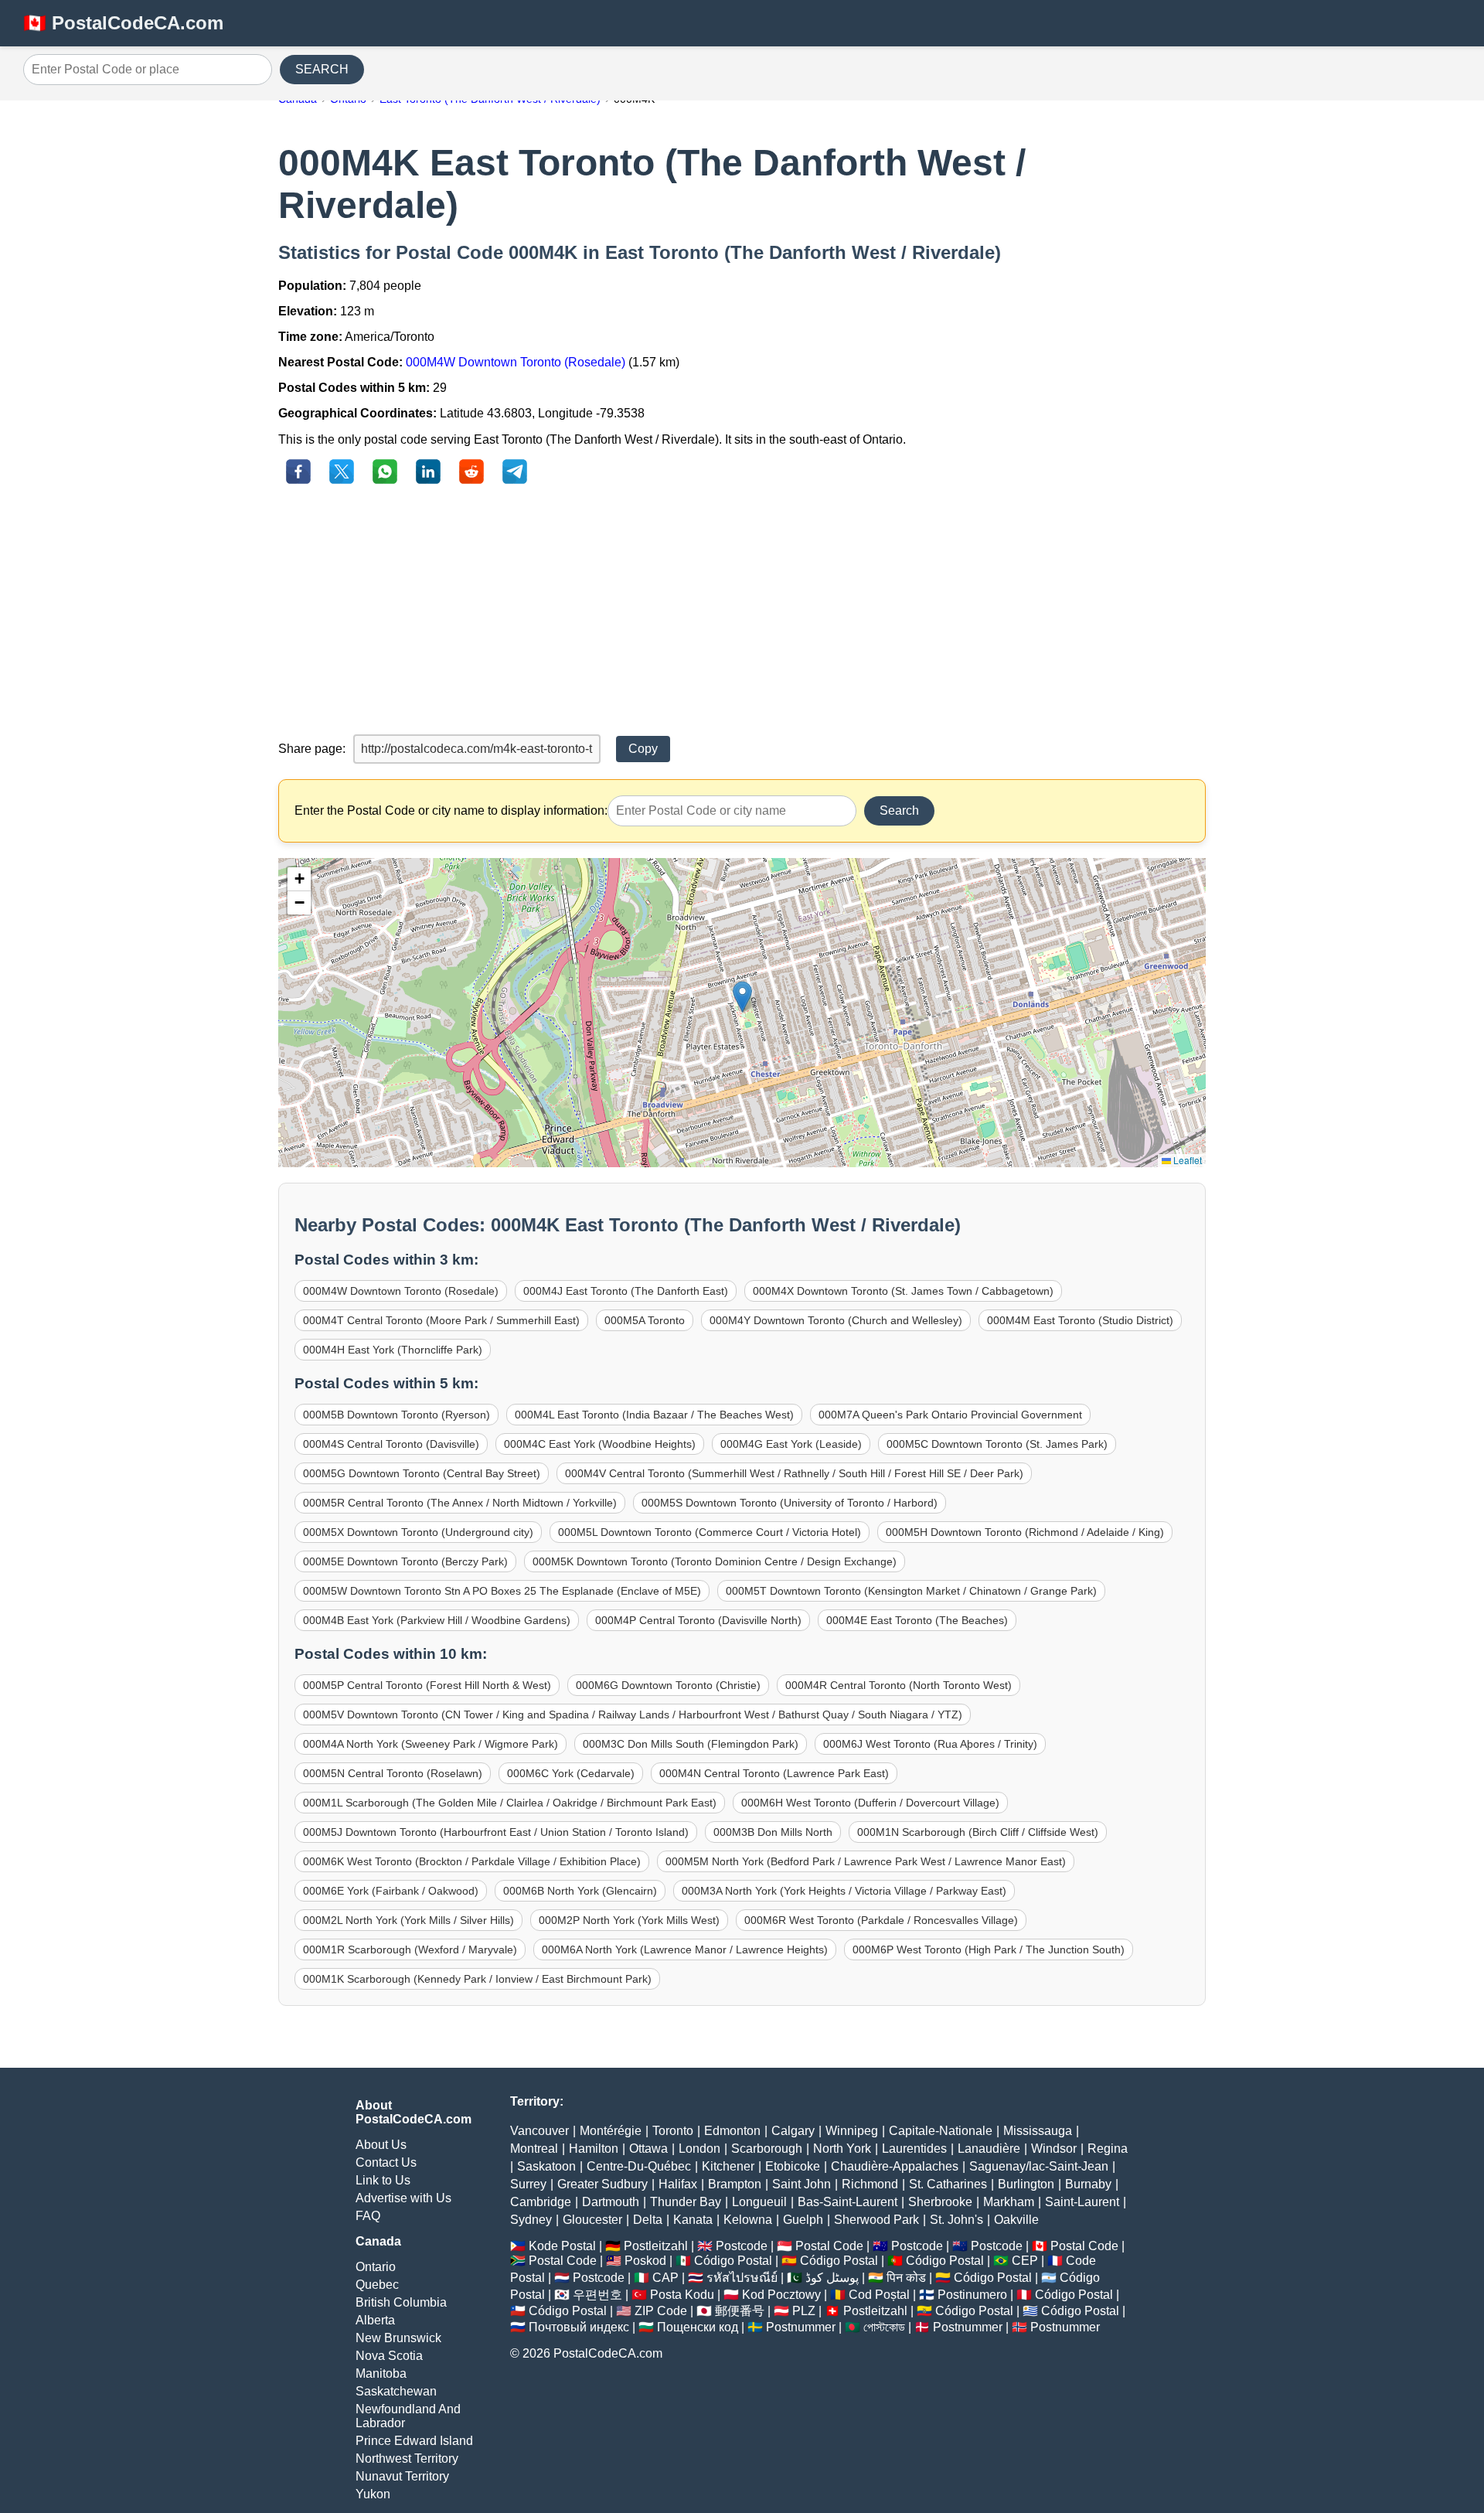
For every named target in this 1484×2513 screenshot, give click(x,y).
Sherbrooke (940, 2202)
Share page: (312, 749)
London (699, 2149)
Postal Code (829, 2246)
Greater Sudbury (602, 2184)
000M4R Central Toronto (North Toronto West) (899, 1685)
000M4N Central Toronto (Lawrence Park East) (774, 1773)
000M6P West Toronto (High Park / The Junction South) (989, 1949)
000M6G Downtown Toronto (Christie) (668, 1685)
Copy (643, 749)
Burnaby (1088, 2184)
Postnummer (801, 2327)
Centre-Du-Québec (639, 2166)
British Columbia (401, 2302)
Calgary (793, 2131)
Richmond (870, 2184)
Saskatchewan (396, 2391)
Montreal (534, 2149)
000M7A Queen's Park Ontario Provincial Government (950, 1415)
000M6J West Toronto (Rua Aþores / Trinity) (930, 1744)
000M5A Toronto (645, 1320)
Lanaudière (989, 2149)
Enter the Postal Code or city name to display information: (451, 810)
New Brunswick (398, 2338)
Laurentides (914, 2149)
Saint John (802, 2184)
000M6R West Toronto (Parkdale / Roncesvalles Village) (881, 1920)
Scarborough (767, 2149)
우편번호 (597, 2295)
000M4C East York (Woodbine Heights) (600, 1444)
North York (842, 2149)
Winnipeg (852, 2131)
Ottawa (648, 2149)
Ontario (376, 2267)
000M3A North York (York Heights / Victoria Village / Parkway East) (844, 1891)
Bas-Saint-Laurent (848, 2202)
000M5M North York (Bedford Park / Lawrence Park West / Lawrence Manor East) (866, 1861)
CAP (665, 2278)
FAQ (368, 2216)
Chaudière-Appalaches (895, 2166)
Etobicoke (793, 2166)
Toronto (673, 2131)
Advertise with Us (403, 2198)
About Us (381, 2145)
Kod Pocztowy (781, 2295)
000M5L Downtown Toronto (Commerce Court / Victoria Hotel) (710, 1532)
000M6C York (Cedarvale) (571, 1773)
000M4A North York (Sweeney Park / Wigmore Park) (431, 1744)
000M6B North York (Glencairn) (580, 1891)
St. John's (956, 2220)
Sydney (531, 2220)
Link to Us (383, 2180)
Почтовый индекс (579, 2327)
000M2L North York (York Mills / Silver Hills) (408, 1920)
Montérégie (611, 2131)
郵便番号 (740, 2311)
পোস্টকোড (884, 2327)
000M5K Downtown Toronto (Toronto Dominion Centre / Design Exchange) (715, 1561)
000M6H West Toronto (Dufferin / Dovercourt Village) (870, 1803)
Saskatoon (546, 2166)
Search (899, 810)
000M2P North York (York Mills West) (629, 1920)
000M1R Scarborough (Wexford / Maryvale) (410, 1949)
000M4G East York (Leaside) (791, 1444)
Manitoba (381, 2373)
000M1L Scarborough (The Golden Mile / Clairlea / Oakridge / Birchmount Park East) (510, 1803)
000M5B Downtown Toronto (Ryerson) (397, 1415)
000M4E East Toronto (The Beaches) (917, 1620)
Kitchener (728, 2166)
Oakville (1016, 2220)
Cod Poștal (879, 2295)
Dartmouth (611, 2202)
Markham (1009, 2202)
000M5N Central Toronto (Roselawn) (393, 1773)
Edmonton (732, 2131)
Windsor (1054, 2149)
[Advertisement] (742, 611)
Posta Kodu (682, 2295)
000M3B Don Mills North (773, 1832)
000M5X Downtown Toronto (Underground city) (418, 1532)
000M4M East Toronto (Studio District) (1080, 1320)
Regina (1108, 2149)
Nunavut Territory (402, 2476)
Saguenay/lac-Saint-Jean (1039, 2166)
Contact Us (386, 2162)
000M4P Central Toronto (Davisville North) (698, 1620)
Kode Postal (562, 2246)
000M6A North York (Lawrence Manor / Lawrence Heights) (685, 1949)
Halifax (678, 2184)
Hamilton (594, 2149)
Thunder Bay (686, 2202)
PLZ (804, 2311)
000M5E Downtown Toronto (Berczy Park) (405, 1561)
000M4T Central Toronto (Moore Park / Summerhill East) (441, 1320)
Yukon (373, 2494)
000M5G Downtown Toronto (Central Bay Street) (422, 1473)
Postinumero (972, 2295)
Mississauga (1038, 2131)
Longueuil (759, 2202)
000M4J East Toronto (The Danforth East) (626, 1291)
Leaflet (1186, 1160)
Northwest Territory (407, 2459)
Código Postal (733, 2261)
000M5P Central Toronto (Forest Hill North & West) (427, 1685)
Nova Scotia (389, 2356)
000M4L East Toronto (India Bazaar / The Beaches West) (654, 1415)
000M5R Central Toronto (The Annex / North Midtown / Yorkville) (460, 1503)
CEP (1025, 2261)
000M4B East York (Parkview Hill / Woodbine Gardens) (437, 1620)
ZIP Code (661, 2311)
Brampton (735, 2184)
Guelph (803, 2220)
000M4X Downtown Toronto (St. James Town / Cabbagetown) (903, 1291)
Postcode (742, 2246)
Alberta (375, 2320)
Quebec (377, 2285)
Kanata (693, 2220)
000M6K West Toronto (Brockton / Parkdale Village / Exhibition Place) (472, 1861)
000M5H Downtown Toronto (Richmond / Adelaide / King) (1025, 1532)
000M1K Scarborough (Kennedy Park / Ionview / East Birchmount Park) (477, 1979)
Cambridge (541, 2202)
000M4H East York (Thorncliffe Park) (393, 1350)
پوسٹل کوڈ (832, 2278)
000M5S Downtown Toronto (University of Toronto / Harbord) (790, 1503)
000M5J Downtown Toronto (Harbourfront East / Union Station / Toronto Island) (496, 1832)
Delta (648, 2220)
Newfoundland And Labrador (408, 2416)
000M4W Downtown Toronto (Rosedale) (516, 362)
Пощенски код (698, 2327)
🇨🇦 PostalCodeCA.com (123, 23)
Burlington (1026, 2184)
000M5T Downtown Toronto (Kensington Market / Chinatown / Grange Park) (911, 1591)
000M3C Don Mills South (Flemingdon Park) (691, 1744)
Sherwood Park (876, 2220)
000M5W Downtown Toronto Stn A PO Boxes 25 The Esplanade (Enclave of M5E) (502, 1591)
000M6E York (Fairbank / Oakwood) (391, 1891)
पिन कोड (906, 2278)
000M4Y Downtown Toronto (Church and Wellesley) (836, 1320)
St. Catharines (948, 2184)
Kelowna (748, 2220)
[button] (742, 997)
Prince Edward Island (414, 2441)
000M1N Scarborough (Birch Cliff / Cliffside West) (978, 1832)
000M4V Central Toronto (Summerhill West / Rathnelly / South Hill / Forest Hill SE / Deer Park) (794, 1473)
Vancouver (539, 2131)
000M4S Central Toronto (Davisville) (391, 1444)
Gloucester (592, 2220)
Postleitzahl (656, 2246)
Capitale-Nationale (941, 2131)
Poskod (645, 2261)
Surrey (528, 2184)
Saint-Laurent (1082, 2202)
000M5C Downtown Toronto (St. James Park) (997, 1444)
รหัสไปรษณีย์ (742, 2278)
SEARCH (322, 69)
